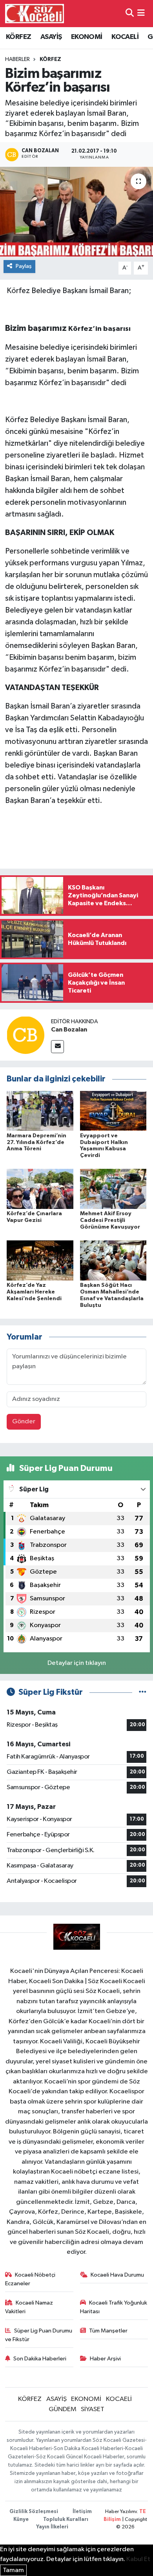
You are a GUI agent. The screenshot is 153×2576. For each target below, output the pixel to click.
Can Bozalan (69, 1030)
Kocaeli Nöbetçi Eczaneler (30, 2279)
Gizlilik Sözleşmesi (34, 2512)
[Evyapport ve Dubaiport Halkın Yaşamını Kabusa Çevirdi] (113, 1111)
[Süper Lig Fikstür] (143, 1692)
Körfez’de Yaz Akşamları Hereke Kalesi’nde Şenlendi (34, 1292)
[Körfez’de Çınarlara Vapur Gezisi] (40, 1189)
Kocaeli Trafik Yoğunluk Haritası (114, 2307)
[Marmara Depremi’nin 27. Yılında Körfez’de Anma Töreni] (40, 1111)
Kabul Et (138, 2559)
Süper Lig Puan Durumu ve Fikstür (39, 2335)
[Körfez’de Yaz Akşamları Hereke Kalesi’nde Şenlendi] (40, 1260)
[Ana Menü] (141, 14)
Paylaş (24, 266)
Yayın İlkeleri (52, 2527)
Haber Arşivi (105, 2359)
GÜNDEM (63, 2409)
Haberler (17, 59)
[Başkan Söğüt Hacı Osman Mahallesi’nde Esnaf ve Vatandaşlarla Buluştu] (113, 1260)
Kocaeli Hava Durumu (117, 2275)
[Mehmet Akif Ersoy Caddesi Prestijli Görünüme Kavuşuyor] (113, 1189)
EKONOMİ (87, 37)
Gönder (24, 1422)
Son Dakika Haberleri (40, 2359)
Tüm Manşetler (108, 2331)
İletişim (82, 2512)
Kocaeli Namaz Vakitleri (29, 2307)
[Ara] (130, 14)
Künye (21, 2520)
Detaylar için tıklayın (77, 1663)
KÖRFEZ (18, 37)
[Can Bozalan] (25, 1035)
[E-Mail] (57, 1047)
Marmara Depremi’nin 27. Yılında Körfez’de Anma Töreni (36, 1142)
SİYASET (93, 2409)
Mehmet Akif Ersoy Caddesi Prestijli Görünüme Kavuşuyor (110, 1220)
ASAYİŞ (51, 37)
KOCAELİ (125, 37)
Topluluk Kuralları (66, 2520)
